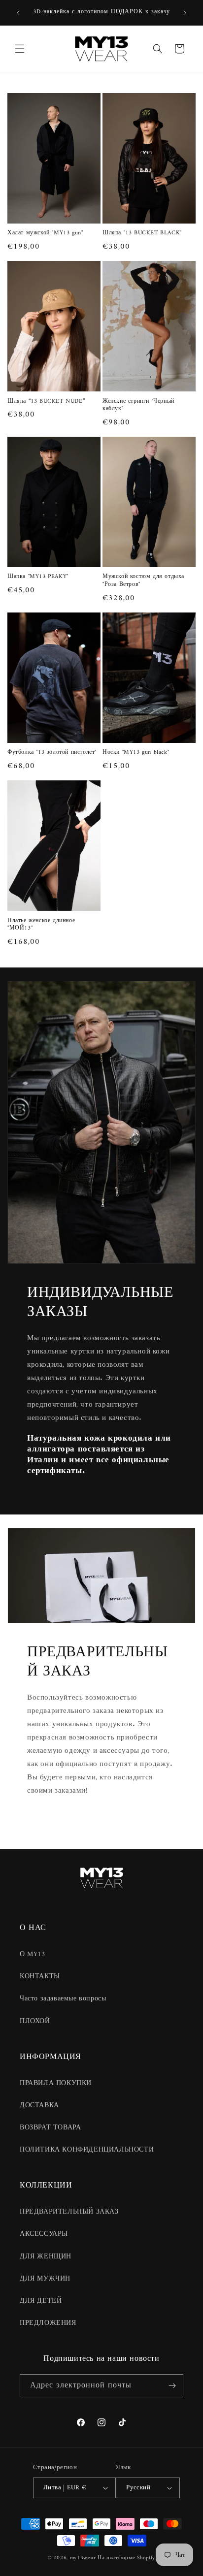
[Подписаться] (172, 2386)
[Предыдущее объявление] (18, 13)
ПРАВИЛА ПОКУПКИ (56, 2083)
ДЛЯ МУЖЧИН (45, 2279)
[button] (20, 49)
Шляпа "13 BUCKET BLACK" (142, 233)
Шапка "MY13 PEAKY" (38, 577)
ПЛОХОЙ (35, 2021)
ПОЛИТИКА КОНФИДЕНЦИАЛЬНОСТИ (87, 2150)
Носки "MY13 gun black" (136, 753)
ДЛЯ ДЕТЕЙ (41, 2301)
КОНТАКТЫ (40, 1977)
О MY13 (33, 1954)
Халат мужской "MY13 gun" (45, 233)
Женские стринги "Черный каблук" (138, 405)
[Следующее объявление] (185, 13)
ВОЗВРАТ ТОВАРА (50, 2128)
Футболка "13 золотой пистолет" (52, 753)
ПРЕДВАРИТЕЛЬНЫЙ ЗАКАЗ (69, 2212)
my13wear (83, 2558)
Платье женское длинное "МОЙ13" (41, 925)
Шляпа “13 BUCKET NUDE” (46, 402)
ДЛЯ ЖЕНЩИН (46, 2257)
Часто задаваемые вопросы (63, 1999)
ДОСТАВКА (39, 2106)
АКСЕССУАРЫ (44, 2234)
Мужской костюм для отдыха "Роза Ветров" (143, 581)
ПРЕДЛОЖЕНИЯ (48, 2323)
